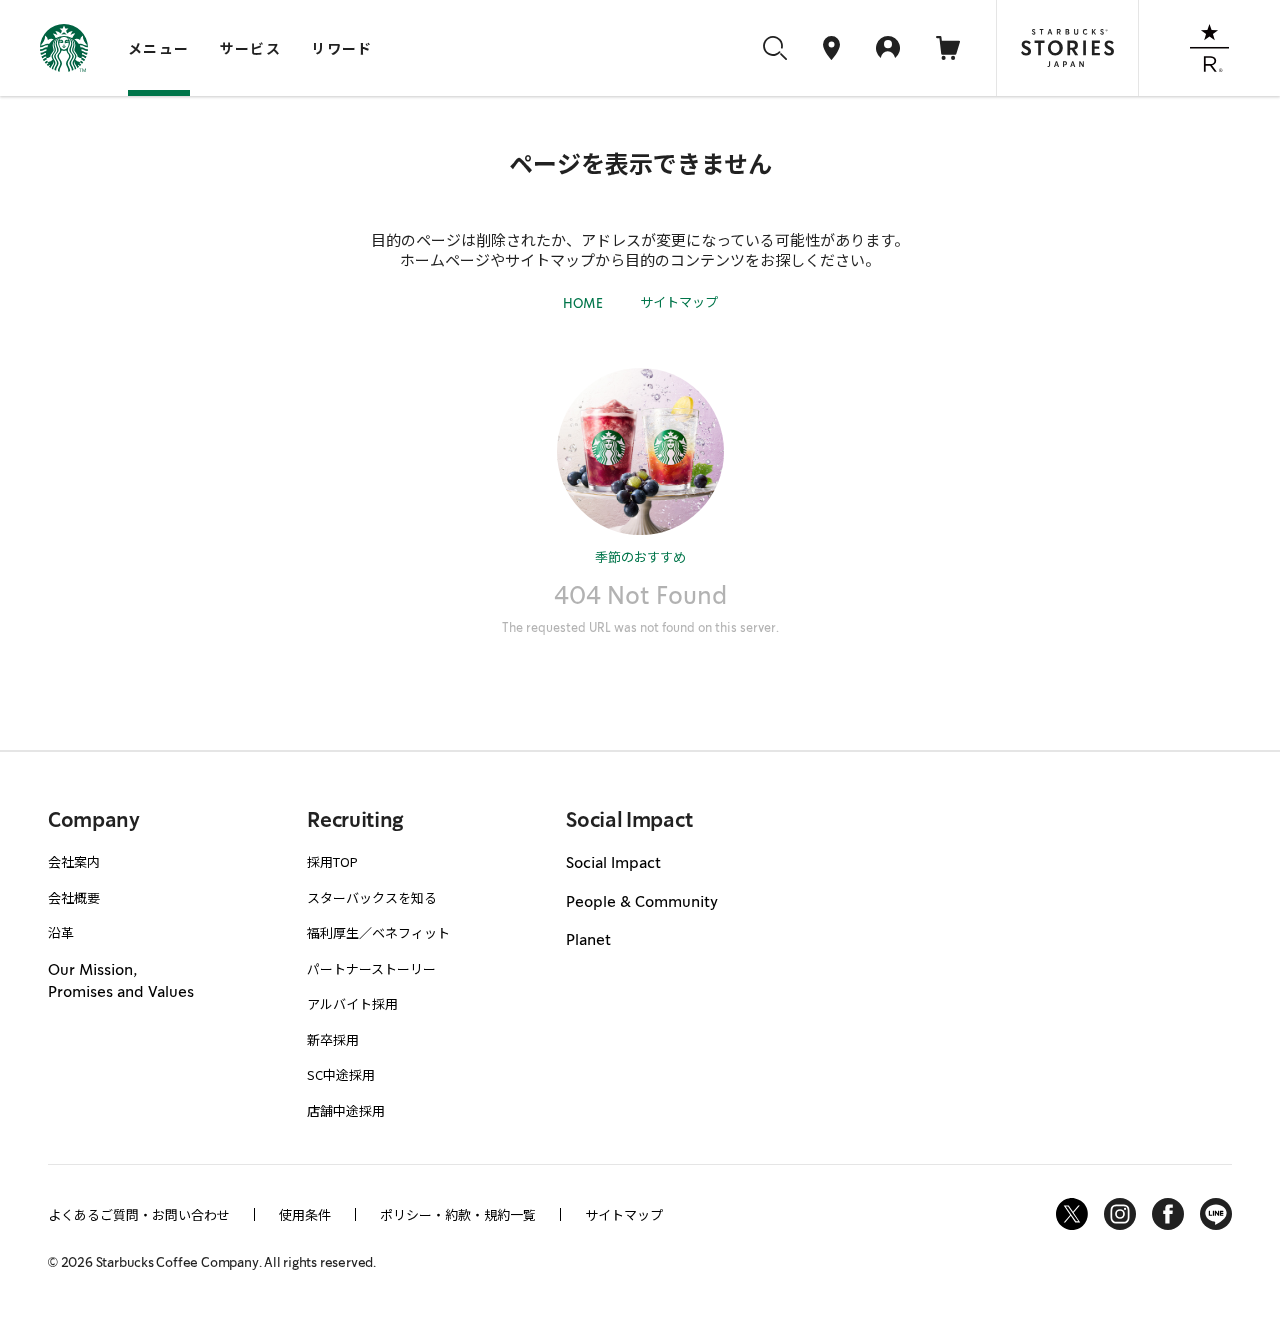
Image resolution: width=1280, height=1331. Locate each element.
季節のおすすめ (640, 556)
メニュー (159, 48)
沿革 (61, 932)
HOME (583, 303)
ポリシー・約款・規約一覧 (458, 1214)
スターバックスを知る (372, 897)
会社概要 (74, 897)
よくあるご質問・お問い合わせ (139, 1214)
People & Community (642, 902)
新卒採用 (333, 1039)
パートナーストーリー (371, 968)
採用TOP (332, 861)
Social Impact (613, 863)
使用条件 (305, 1214)
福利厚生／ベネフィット (378, 932)
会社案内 (74, 861)
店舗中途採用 (346, 1110)
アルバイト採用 (352, 1003)
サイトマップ (679, 301)
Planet (588, 940)
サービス (251, 48)
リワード (342, 48)
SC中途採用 (341, 1074)
